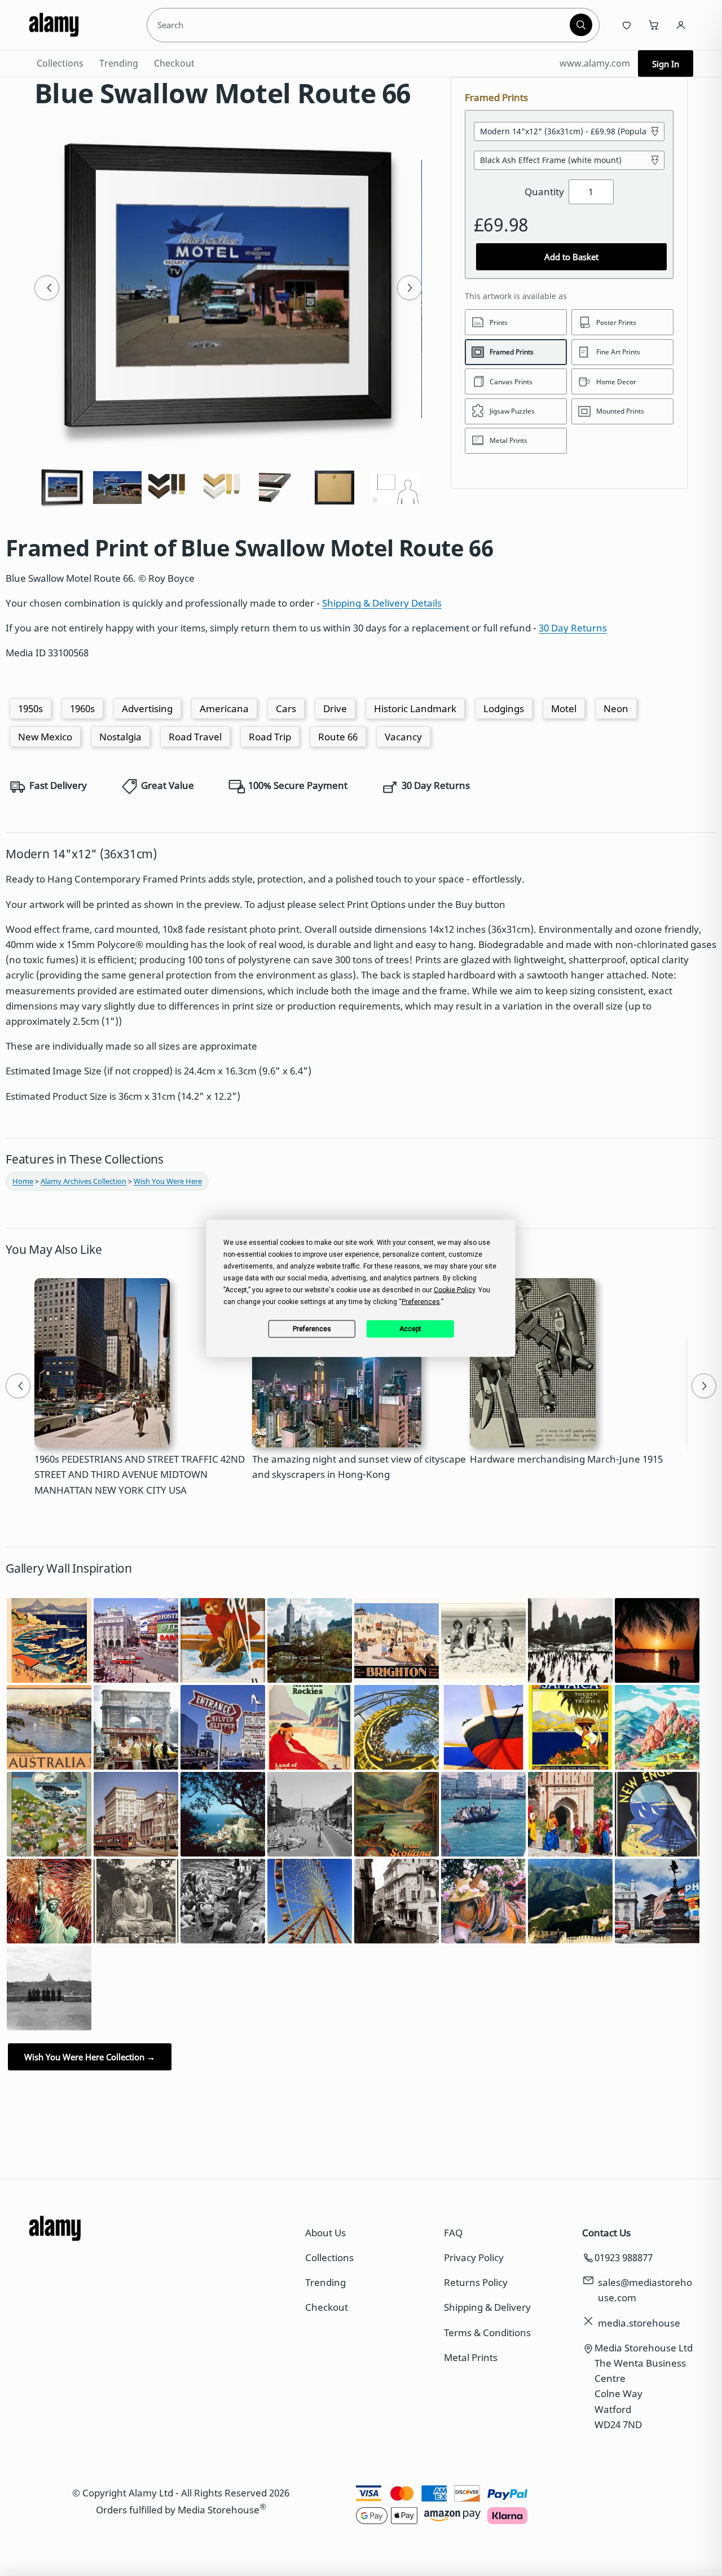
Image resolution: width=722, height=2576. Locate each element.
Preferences (312, 1329)
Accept (410, 1329)
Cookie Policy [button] (454, 1289)
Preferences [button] (421, 1301)
